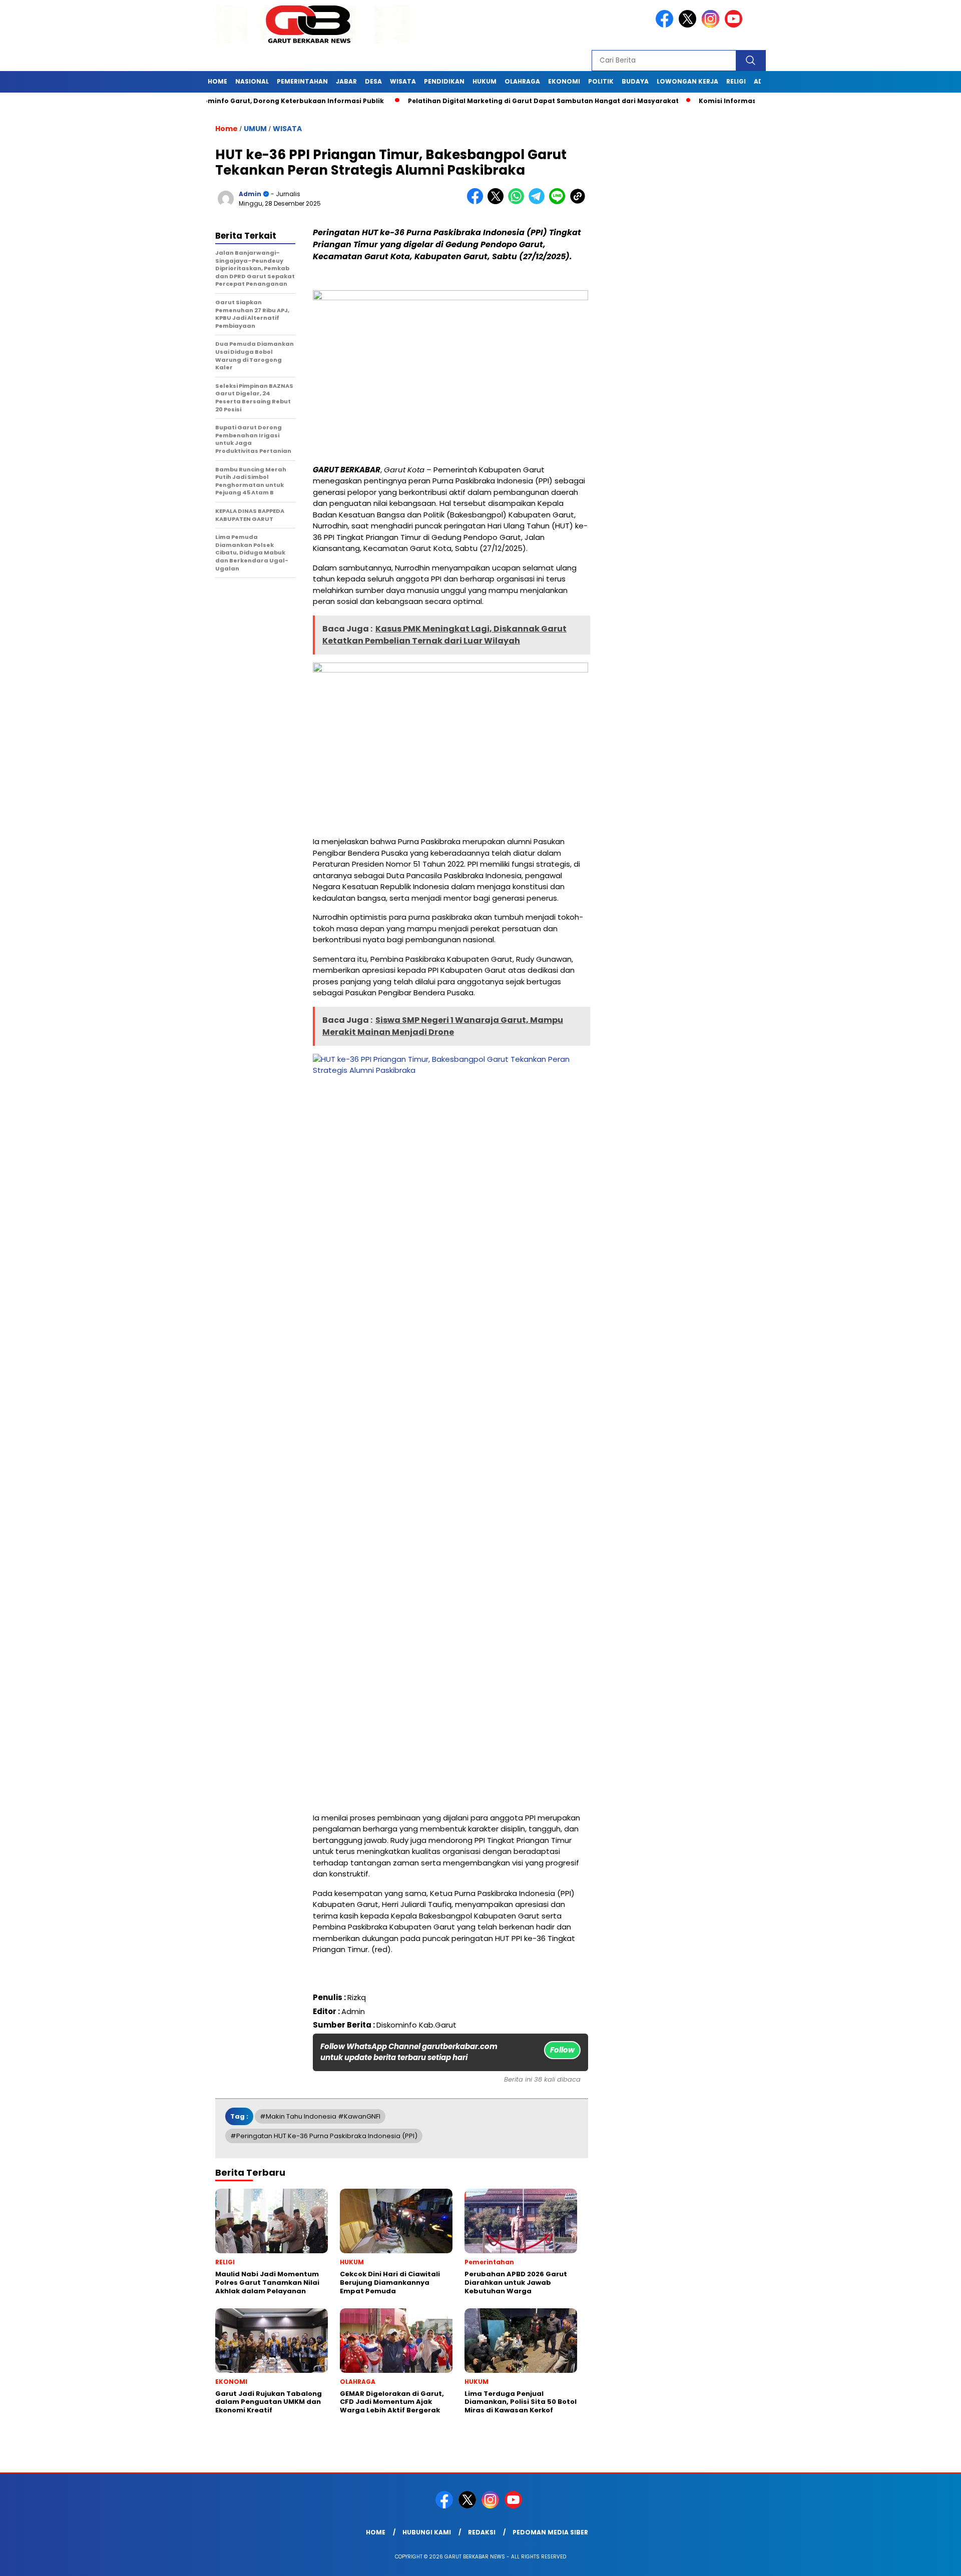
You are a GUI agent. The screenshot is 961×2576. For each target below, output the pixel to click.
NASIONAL (252, 81)
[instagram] (712, 25)
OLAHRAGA (522, 81)
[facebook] (666, 25)
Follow (562, 2050)
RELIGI (736, 81)
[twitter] (689, 25)
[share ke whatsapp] (518, 202)
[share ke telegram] (539, 202)
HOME (217, 81)
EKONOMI (564, 81)
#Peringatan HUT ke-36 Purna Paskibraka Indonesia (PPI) (324, 2136)
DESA (373, 81)
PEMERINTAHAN (302, 81)
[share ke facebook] (477, 202)
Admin (250, 194)
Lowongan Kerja (687, 81)
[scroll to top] (924, 2560)
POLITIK (601, 81)
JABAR (346, 81)
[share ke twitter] (498, 202)
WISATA (403, 81)
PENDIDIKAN (444, 81)
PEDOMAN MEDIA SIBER (550, 2532)
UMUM (255, 129)
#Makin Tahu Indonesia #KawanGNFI (320, 2116)
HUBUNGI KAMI (427, 2532)
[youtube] (735, 25)
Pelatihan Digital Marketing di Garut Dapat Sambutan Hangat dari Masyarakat (486, 101)
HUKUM (485, 81)
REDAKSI (482, 2532)
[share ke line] (559, 202)
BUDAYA (635, 81)
